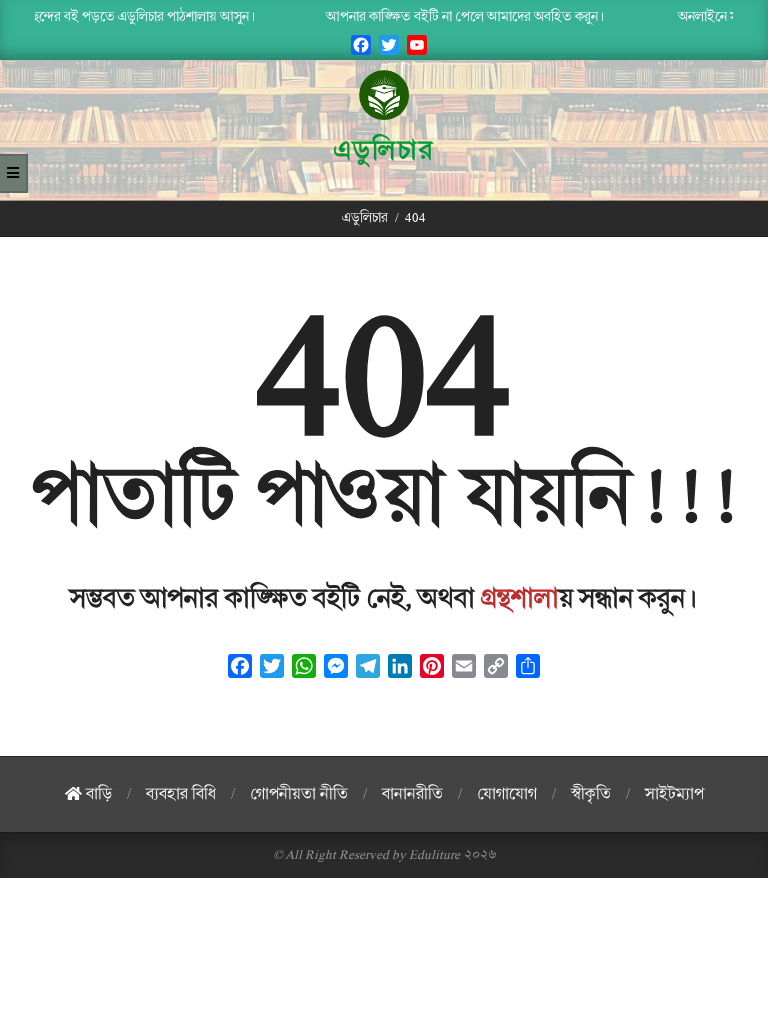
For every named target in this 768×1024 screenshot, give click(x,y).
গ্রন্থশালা (520, 599)
